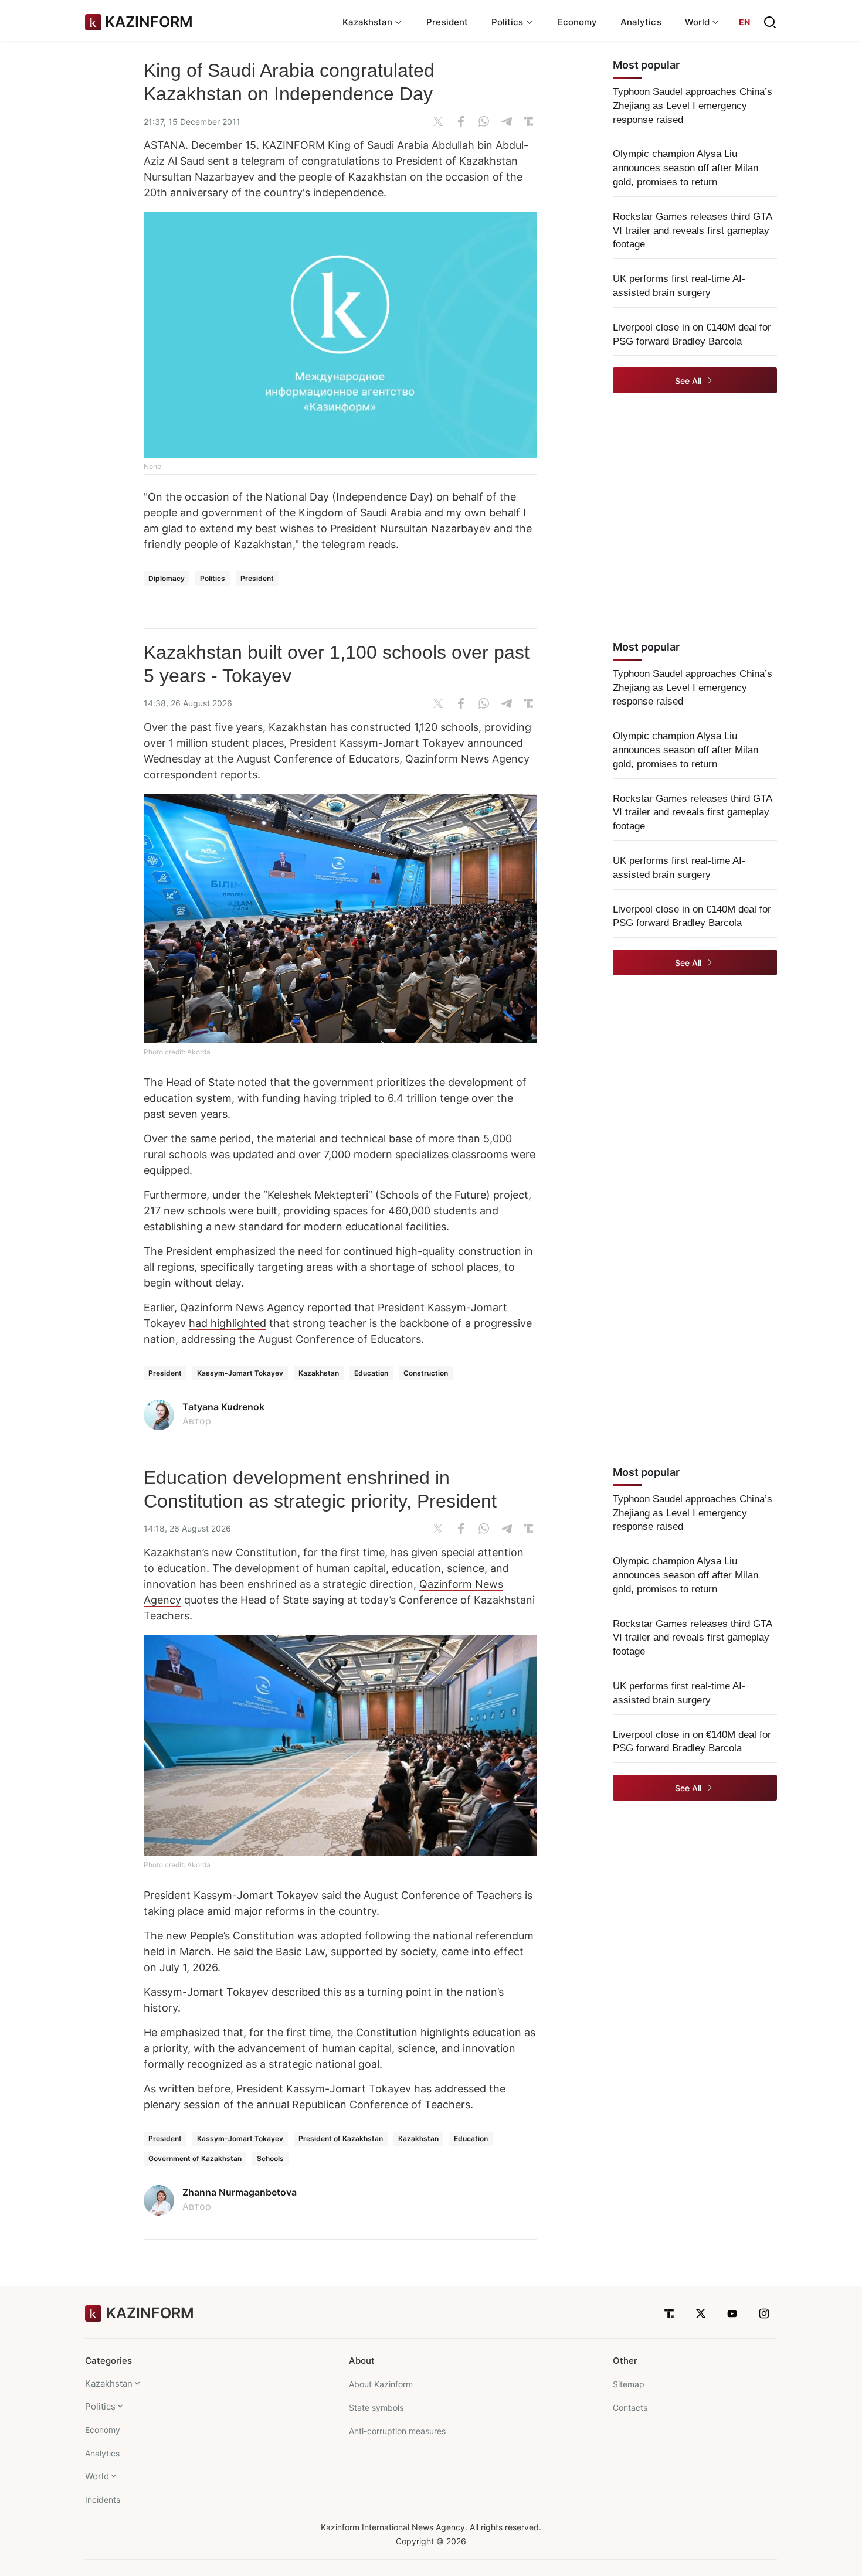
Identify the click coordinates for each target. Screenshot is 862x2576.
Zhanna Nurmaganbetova (240, 2192)
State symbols (376, 2407)
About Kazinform (381, 2384)
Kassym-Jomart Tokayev (240, 1373)
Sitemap (629, 2384)
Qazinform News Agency (467, 759)
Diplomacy (167, 578)
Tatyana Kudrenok (223, 1407)
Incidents (103, 2500)
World (97, 2476)
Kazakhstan (319, 1373)
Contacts (630, 2407)
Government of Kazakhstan (195, 2158)
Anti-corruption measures (397, 2431)
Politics (213, 578)
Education (371, 1373)
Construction (426, 1373)
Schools (270, 2158)
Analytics (641, 22)
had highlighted (228, 1323)
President (447, 22)
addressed (460, 2089)
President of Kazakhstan (341, 2138)
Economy (578, 22)
